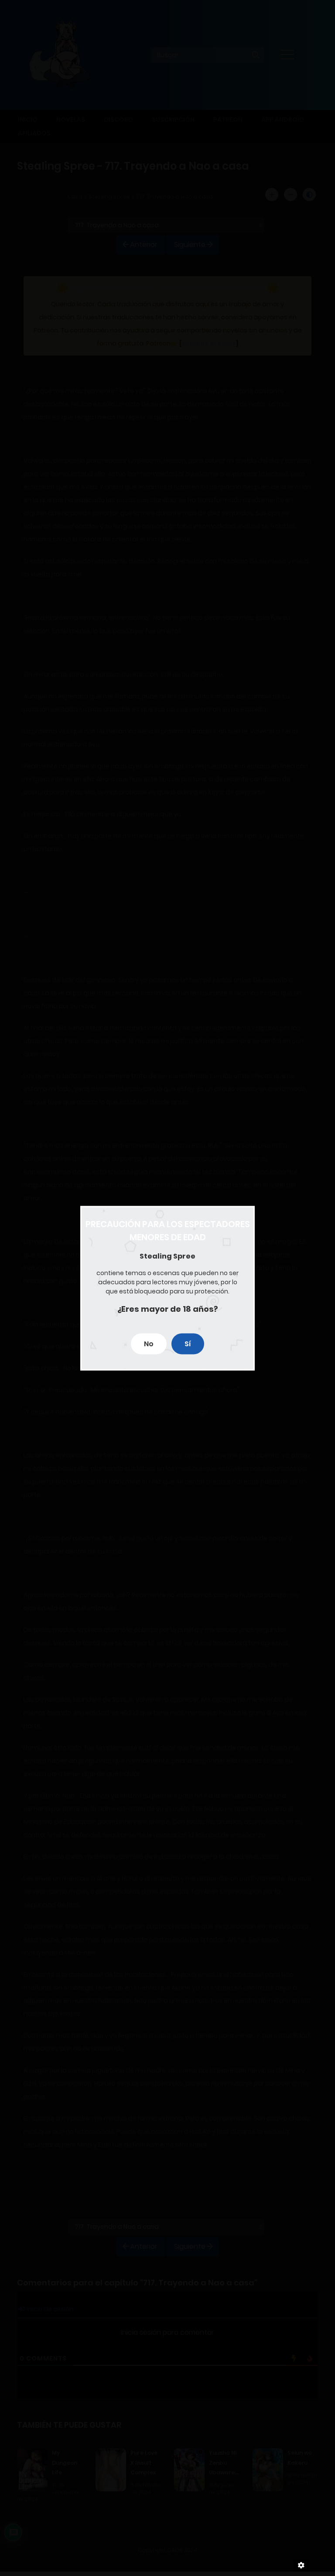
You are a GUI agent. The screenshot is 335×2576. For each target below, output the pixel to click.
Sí (188, 1343)
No (149, 1343)
